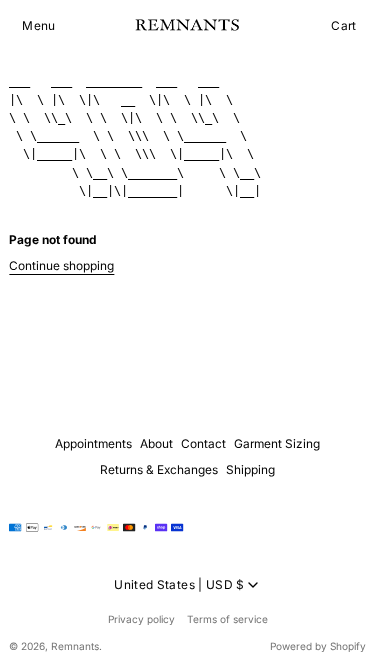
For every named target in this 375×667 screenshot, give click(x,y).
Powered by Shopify (318, 646)
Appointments (93, 443)
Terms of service (227, 619)
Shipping (250, 469)
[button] (38, 26)
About (156, 443)
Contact (203, 443)
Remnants (75, 646)
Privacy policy (141, 619)
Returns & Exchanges (159, 469)
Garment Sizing (277, 443)
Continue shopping (61, 265)
